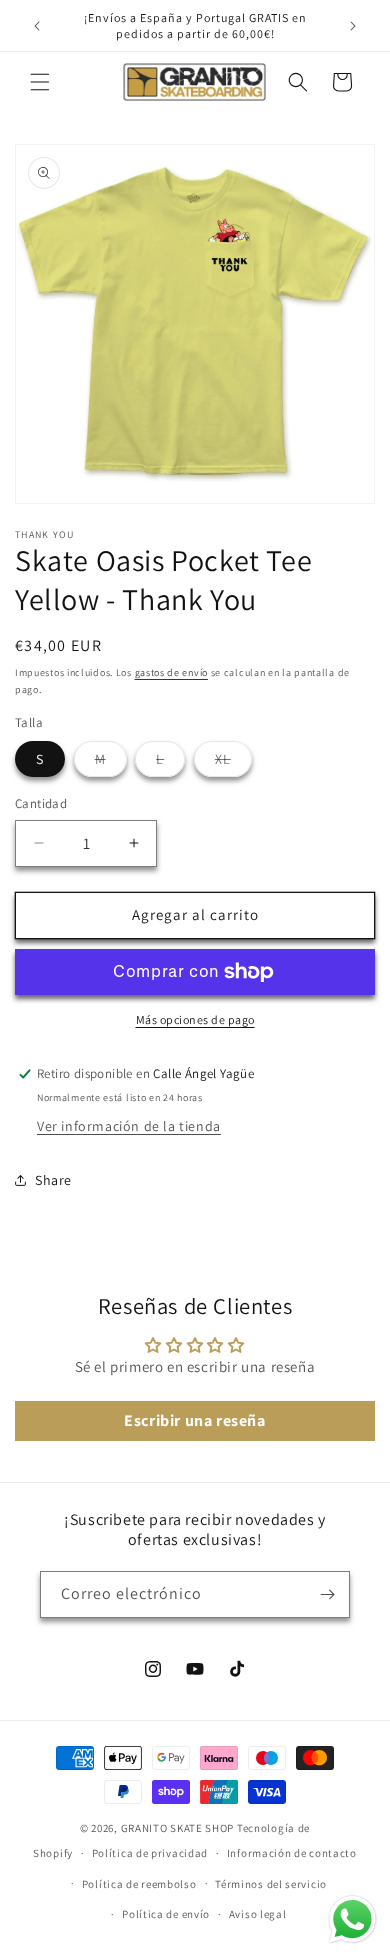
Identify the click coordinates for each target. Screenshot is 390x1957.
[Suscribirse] (327, 1594)
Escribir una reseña (194, 1420)
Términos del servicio (271, 1884)
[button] (40, 82)
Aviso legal (258, 1914)
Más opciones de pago (195, 1019)
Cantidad (41, 803)
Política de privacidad (150, 1853)
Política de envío (166, 1914)
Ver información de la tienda (129, 1126)
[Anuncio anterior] (37, 26)
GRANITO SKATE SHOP (178, 1828)
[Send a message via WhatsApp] (352, 1919)
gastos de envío (172, 672)
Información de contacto (292, 1853)
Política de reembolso (139, 1884)
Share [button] (53, 1180)
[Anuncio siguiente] (353, 26)
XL (233, 763)
